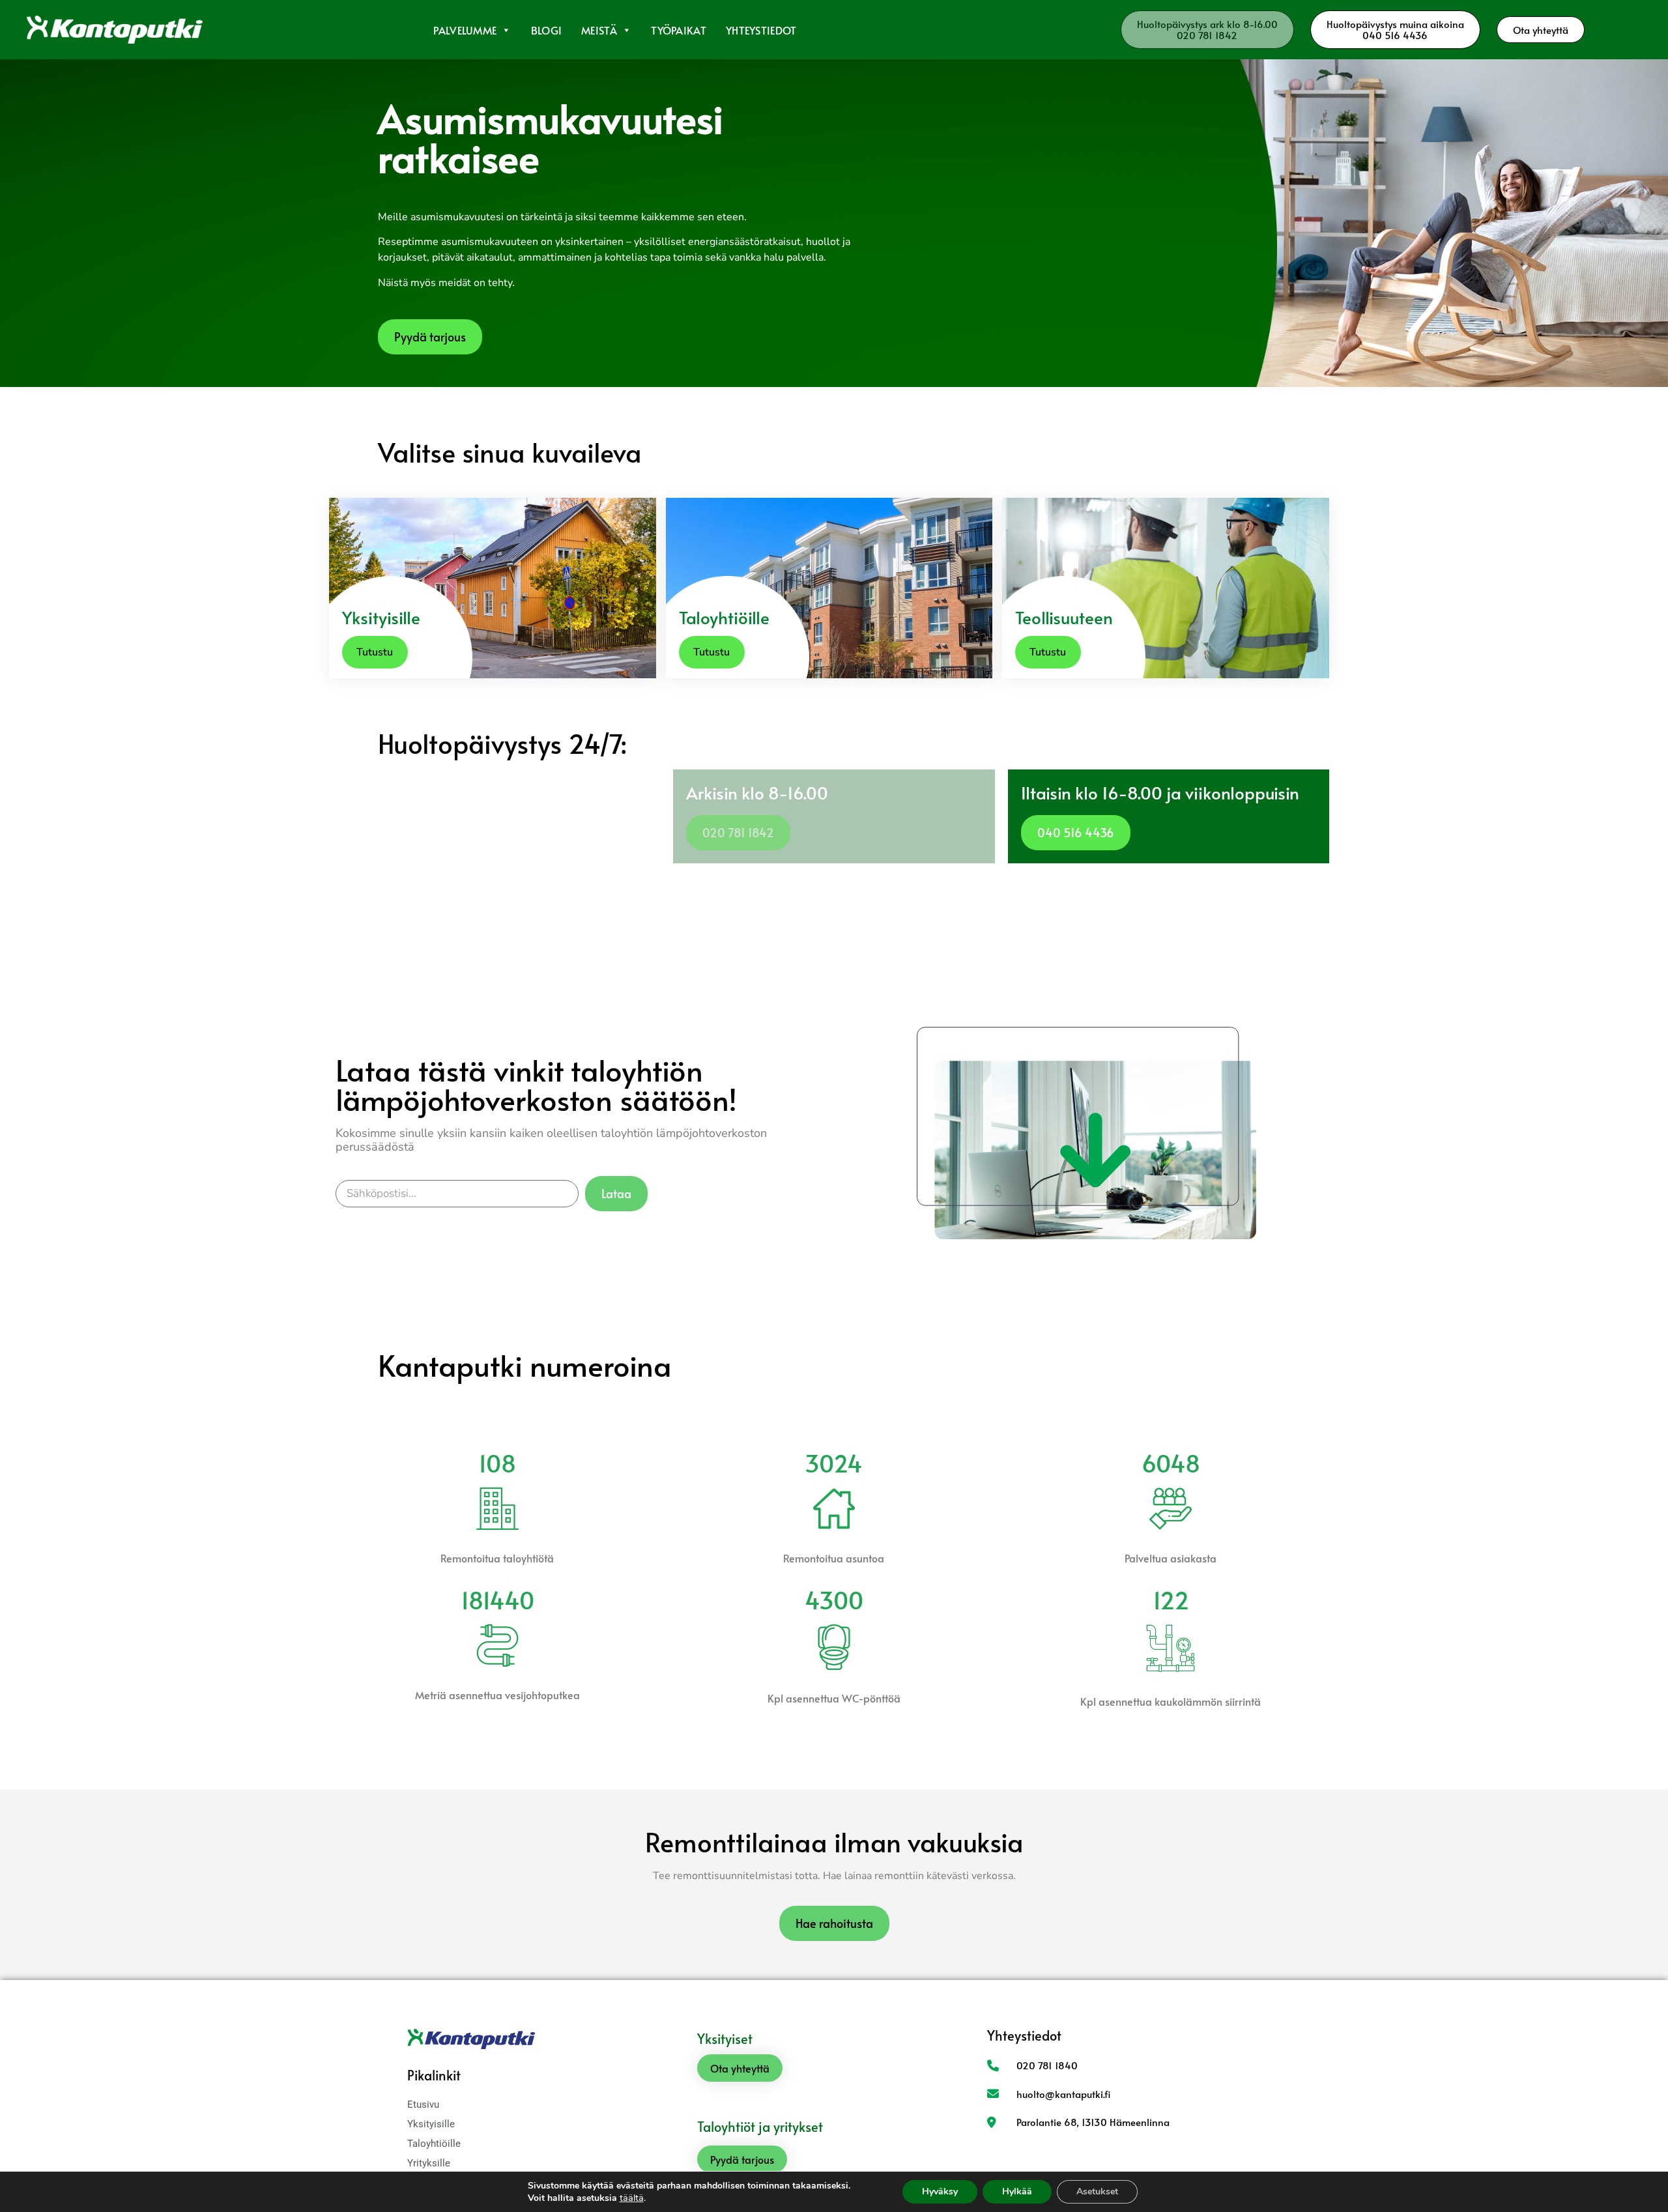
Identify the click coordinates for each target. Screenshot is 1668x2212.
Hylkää (1017, 2191)
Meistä (599, 30)
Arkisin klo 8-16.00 (757, 792)
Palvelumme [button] (465, 30)
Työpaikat (679, 30)
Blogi (547, 30)
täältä (632, 2198)
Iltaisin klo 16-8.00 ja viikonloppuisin (1160, 792)
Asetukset (1097, 2191)
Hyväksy (940, 2191)
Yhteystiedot (761, 30)
